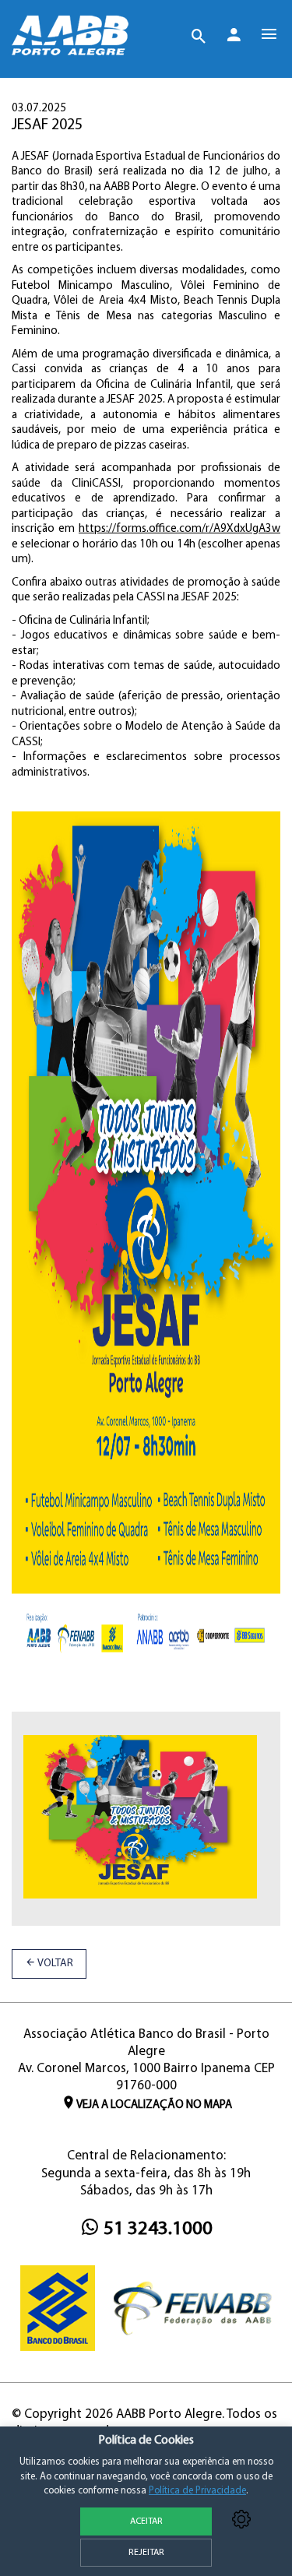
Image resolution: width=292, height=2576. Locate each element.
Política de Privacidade (197, 2491)
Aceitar (146, 2521)
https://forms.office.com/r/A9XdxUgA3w (179, 529)
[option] (140, 1825)
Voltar (55, 1964)
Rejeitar (146, 2553)
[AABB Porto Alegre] (70, 35)
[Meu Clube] (234, 38)
